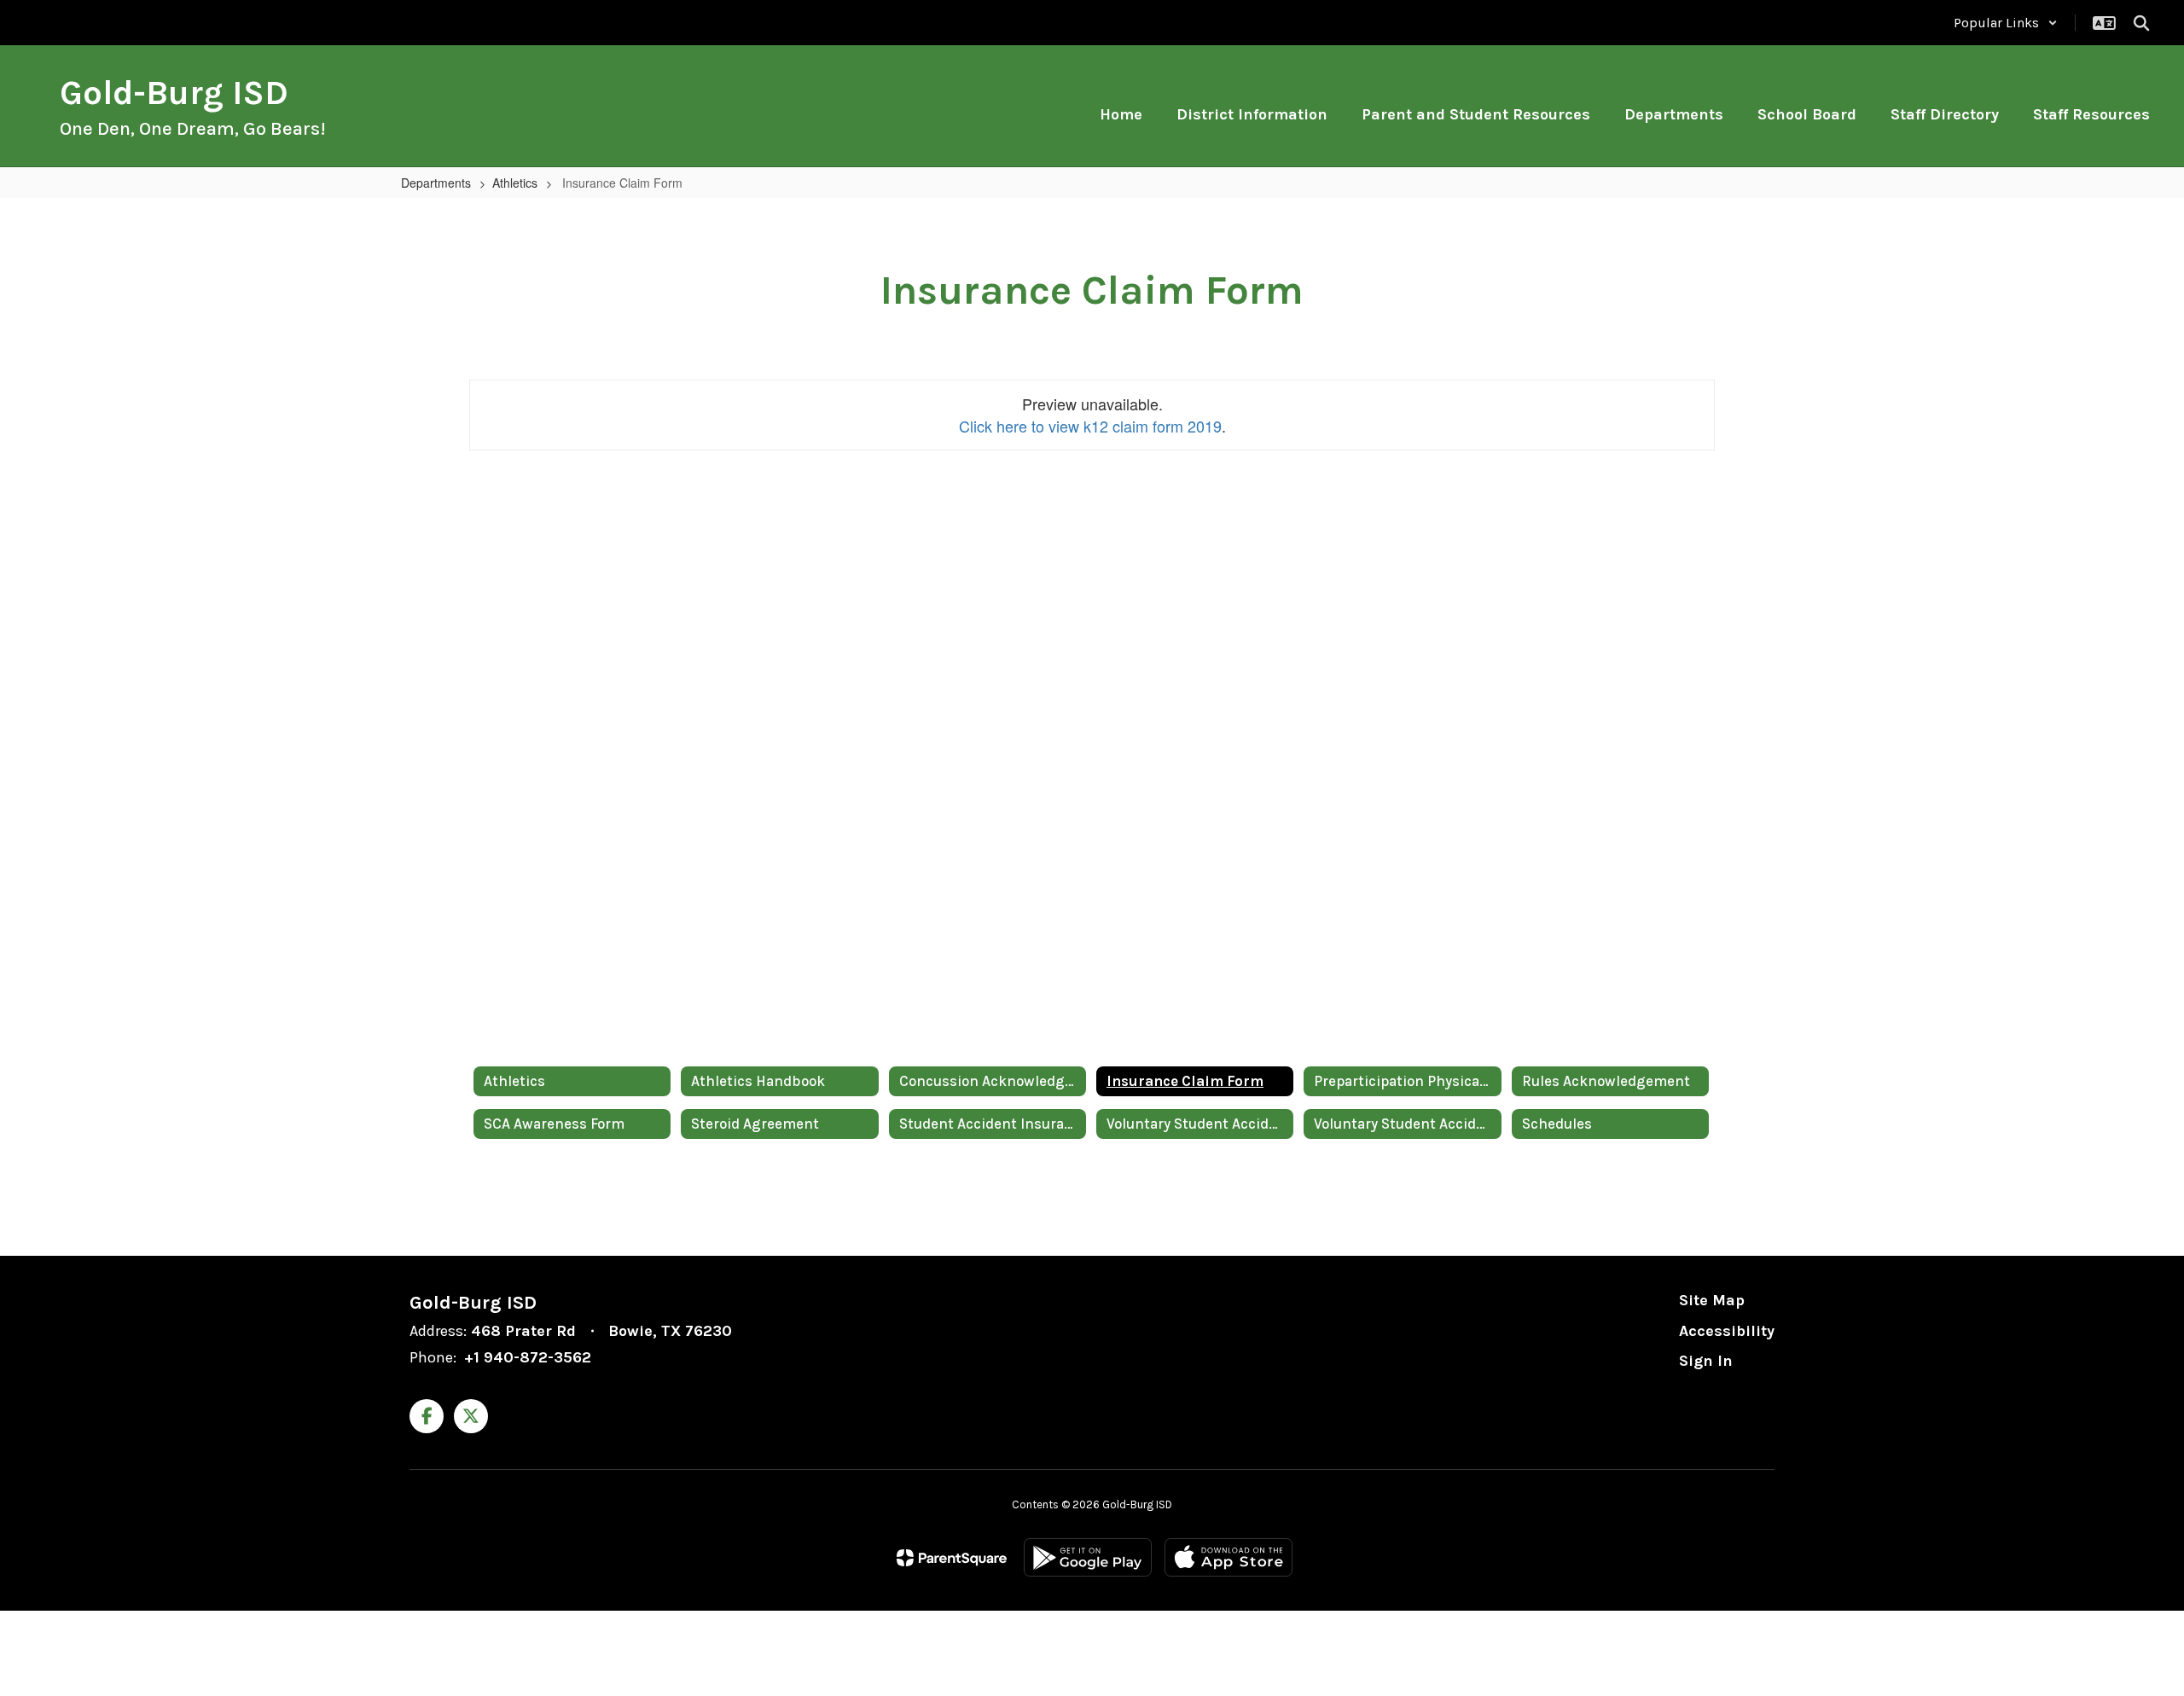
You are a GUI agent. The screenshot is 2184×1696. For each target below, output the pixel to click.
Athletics (515, 183)
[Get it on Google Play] (1088, 1557)
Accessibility (1727, 1331)
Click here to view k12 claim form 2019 (1090, 426)
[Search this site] (2141, 23)
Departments (436, 183)
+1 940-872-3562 (528, 1357)
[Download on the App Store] (1228, 1557)
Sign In (1706, 1361)
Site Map (1712, 1300)
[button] (2006, 23)
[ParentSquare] (952, 1558)
